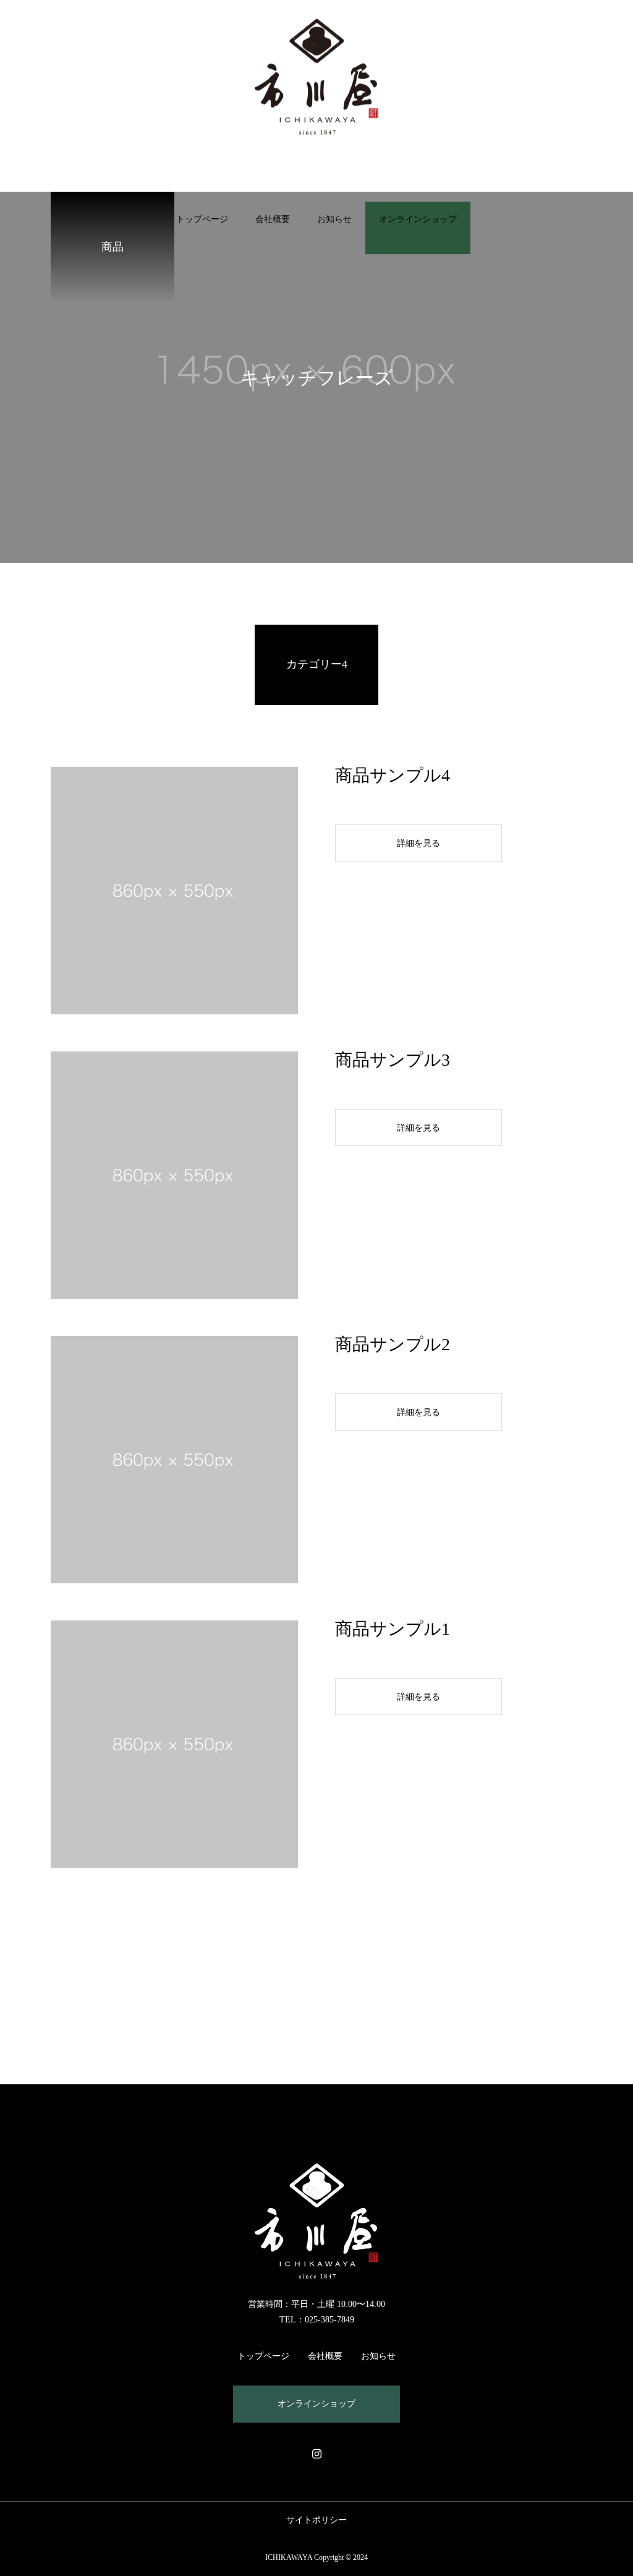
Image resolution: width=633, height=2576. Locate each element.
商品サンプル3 (393, 1060)
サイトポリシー (316, 2520)
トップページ (202, 219)
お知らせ (334, 219)
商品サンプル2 (393, 1344)
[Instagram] (316, 2454)
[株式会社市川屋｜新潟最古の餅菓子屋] (316, 76)
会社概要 (273, 219)
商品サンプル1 (393, 1629)
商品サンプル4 (393, 775)
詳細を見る (418, 843)
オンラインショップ (418, 219)
